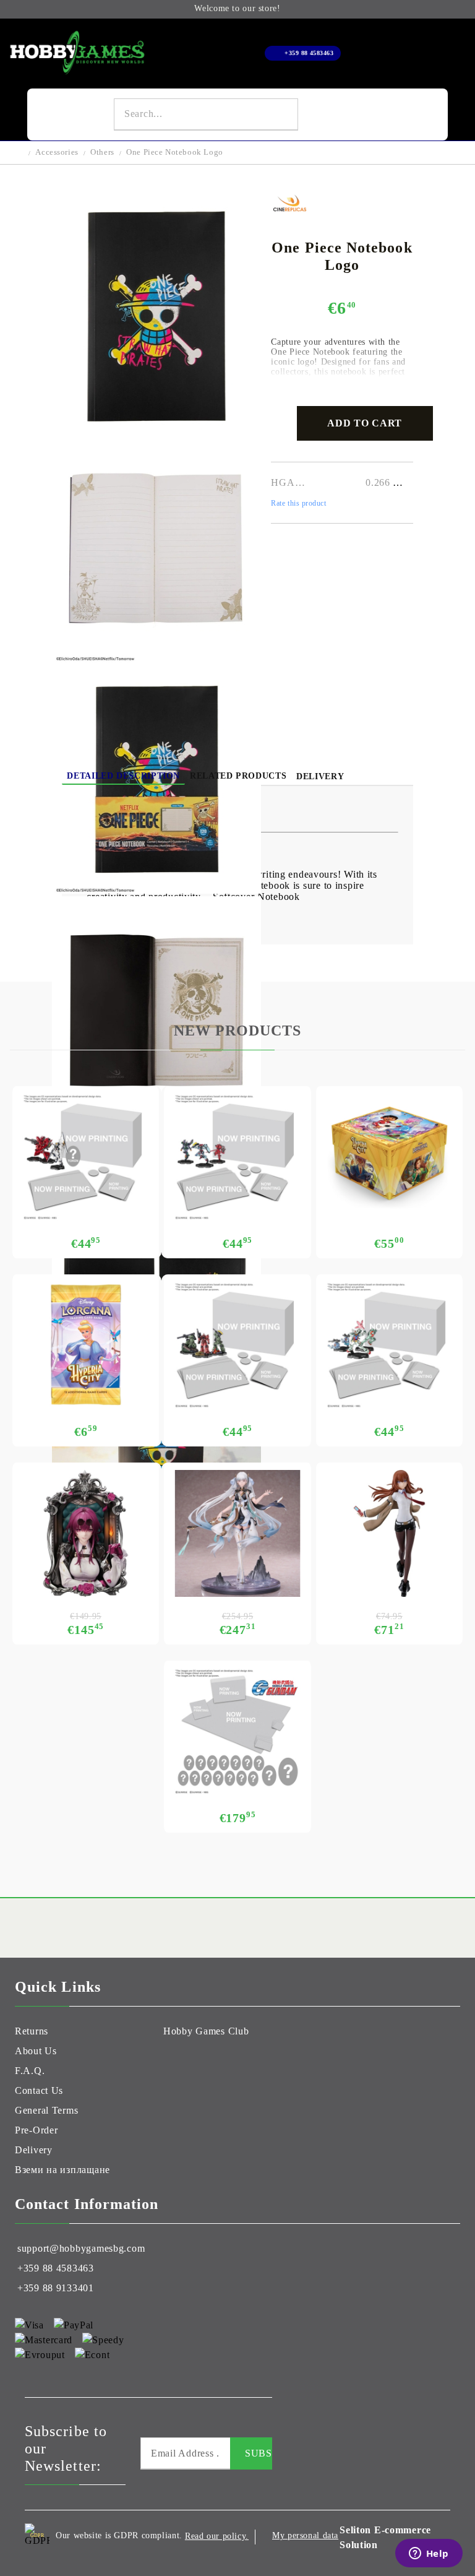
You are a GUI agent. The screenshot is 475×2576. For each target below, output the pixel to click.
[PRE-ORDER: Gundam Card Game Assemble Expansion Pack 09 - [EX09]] (389, 1345)
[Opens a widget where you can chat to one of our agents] (429, 2554)
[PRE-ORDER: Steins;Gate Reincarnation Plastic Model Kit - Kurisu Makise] (389, 1533)
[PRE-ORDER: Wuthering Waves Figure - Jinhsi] (237, 1533)
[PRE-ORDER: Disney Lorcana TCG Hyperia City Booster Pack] (86, 1345)
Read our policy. (217, 2536)
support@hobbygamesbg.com (81, 2248)
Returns (32, 2031)
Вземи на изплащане (62, 2170)
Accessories (57, 152)
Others (102, 152)
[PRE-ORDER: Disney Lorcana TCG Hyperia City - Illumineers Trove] (389, 1157)
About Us (36, 2051)
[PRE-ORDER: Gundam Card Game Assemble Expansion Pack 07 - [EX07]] (237, 1157)
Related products (238, 776)
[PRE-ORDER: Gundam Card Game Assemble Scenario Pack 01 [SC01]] (237, 1345)
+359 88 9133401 (56, 2288)
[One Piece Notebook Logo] (156, 427)
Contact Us (39, 2090)
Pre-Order (36, 2130)
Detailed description (123, 776)
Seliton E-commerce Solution (385, 2537)
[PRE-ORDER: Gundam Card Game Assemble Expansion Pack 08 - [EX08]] (86, 1157)
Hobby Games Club (206, 2031)
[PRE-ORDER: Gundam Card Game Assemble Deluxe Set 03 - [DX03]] (237, 1731)
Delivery (320, 776)
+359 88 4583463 (309, 53)
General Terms (46, 2110)
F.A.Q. (30, 2071)
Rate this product (298, 503)
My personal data (305, 2535)
